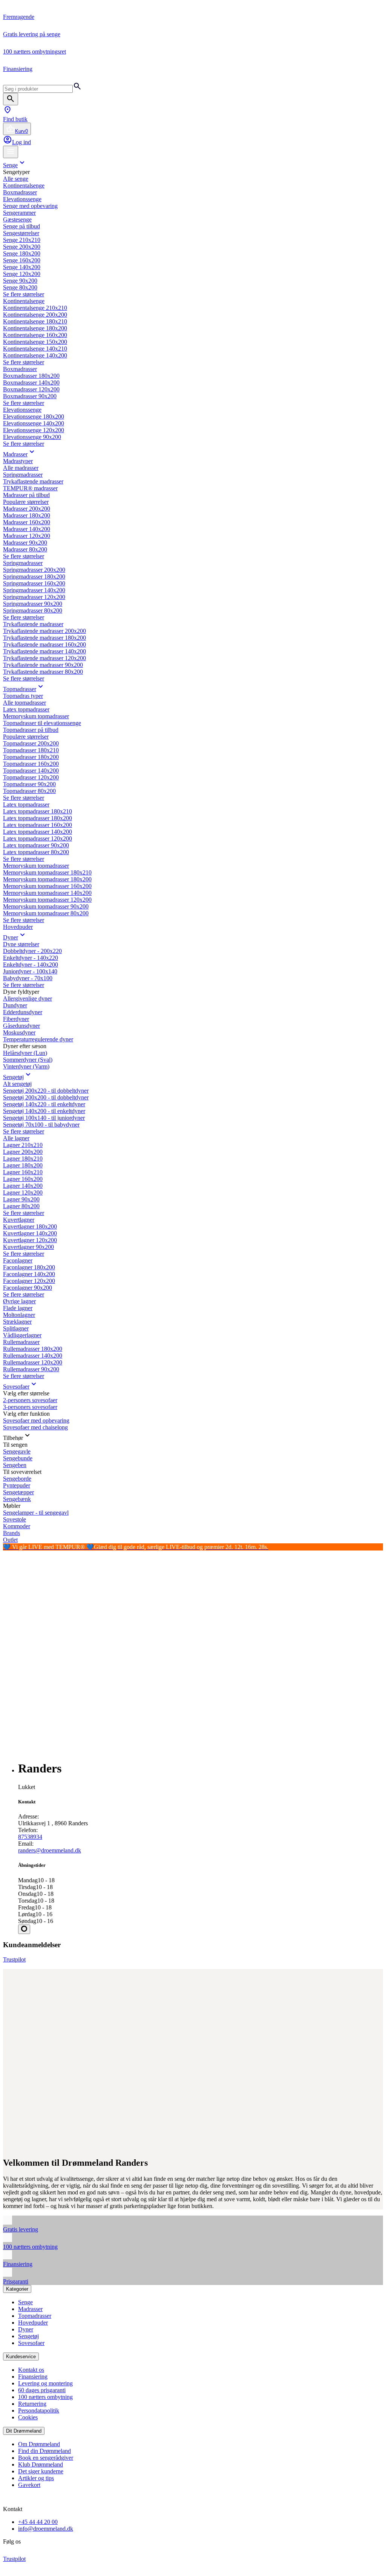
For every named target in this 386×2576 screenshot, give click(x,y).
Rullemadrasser (21, 1342)
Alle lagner (16, 1138)
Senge (10, 165)
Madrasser (15, 454)
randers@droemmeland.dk (50, 1850)
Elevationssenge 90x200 (32, 437)
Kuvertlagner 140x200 (30, 1233)
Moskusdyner (19, 1032)
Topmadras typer (23, 696)
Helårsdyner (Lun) (25, 1053)
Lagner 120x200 (23, 1193)
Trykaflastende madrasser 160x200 (44, 644)
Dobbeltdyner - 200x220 (32, 951)
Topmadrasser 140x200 (31, 771)
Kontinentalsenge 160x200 (35, 335)
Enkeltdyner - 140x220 (31, 958)
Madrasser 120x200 (27, 536)
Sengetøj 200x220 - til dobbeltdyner (46, 1091)
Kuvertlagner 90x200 (28, 1247)
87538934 (30, 1837)
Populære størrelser (26, 502)
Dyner (11, 937)
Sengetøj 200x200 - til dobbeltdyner (46, 1097)
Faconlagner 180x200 (29, 1267)
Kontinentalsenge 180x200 (35, 328)
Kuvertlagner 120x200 (30, 1240)
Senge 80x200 (20, 287)
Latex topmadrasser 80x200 (36, 852)
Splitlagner (16, 1328)
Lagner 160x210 (23, 1172)
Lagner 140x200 (23, 1186)
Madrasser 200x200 (27, 509)
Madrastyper (18, 461)
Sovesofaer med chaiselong (35, 1427)
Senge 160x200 (22, 260)
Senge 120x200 (22, 274)
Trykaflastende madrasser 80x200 (43, 672)
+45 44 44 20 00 (38, 2522)
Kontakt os (31, 2370)
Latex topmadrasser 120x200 (38, 838)
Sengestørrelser (21, 233)
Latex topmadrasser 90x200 (36, 845)
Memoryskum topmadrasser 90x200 (46, 906)
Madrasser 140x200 (27, 529)
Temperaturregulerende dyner (38, 1039)
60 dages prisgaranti (42, 2390)
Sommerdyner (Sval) (28, 1060)
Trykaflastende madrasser (33, 481)
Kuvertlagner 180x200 (30, 1226)
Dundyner (15, 1005)
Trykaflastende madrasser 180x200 (44, 638)
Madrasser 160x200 (27, 522)
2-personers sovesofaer (30, 1400)
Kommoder (17, 1526)
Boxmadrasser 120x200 (31, 389)
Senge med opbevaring (30, 206)
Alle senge (16, 179)
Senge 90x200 (20, 281)
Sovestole (15, 1519)
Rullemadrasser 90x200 (31, 1369)
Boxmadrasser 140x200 (31, 383)
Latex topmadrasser (26, 709)
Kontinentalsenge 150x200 (35, 342)
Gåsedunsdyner (21, 1026)
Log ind (21, 142)
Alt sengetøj (17, 1084)
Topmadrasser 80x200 (29, 791)
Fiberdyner (16, 1019)
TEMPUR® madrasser (30, 488)
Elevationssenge (22, 199)
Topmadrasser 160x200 (31, 764)
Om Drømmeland (39, 2444)
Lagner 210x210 (23, 1145)
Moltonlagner (19, 1315)
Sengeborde (17, 1479)
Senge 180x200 (22, 253)
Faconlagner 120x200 (29, 1281)
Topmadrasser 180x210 (31, 750)
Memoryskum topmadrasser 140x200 (47, 893)
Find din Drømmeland (44, 2451)
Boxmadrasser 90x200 (30, 396)
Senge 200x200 (22, 247)
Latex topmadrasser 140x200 (38, 832)
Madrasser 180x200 (27, 515)
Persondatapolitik (39, 2410)
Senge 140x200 (22, 267)
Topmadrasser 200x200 (31, 743)
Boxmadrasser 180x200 (31, 376)
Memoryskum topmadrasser (36, 716)
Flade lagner (18, 1308)
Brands (11, 1533)
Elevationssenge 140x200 (34, 423)
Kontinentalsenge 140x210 (35, 349)
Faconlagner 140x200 (29, 1274)
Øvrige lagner (19, 1301)
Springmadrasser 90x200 (33, 604)
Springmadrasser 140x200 (34, 590)
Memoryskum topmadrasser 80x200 (46, 913)
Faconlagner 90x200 (28, 1288)
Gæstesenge (17, 219)
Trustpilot (14, 1959)
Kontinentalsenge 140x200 (35, 355)
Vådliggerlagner (22, 1335)
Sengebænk (17, 1499)
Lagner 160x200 (23, 1179)
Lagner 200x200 (23, 1152)
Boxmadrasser (20, 192)
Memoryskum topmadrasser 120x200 (47, 900)
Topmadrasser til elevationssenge (42, 723)
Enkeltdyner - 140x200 (31, 965)
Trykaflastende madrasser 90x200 (43, 665)
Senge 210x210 (22, 240)
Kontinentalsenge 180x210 (35, 321)
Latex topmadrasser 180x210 (38, 811)
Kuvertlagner (19, 1220)
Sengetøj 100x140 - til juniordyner (44, 1118)
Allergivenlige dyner (28, 999)
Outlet (10, 1540)
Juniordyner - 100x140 (30, 971)
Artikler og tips (36, 2478)
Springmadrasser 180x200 (34, 577)
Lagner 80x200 (21, 1206)
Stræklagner (17, 1322)
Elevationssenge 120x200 (34, 430)
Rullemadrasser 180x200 (33, 1349)
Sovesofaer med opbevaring (36, 1420)
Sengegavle (17, 1451)
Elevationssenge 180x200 (34, 417)
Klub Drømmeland (41, 2464)
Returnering (32, 2404)
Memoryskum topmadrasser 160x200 (47, 886)
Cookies (28, 2417)
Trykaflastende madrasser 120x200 (44, 658)
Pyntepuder (17, 1485)
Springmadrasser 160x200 (34, 583)
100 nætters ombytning (45, 2397)
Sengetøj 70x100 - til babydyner (41, 1125)
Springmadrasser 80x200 (33, 611)
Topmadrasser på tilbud (31, 730)
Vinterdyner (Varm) (26, 1066)
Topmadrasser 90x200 (29, 784)
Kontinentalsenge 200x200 (35, 315)
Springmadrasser (23, 475)
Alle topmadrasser (25, 703)
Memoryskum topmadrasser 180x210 (47, 872)
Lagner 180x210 (23, 1159)
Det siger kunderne (41, 2471)
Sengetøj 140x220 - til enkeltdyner (44, 1104)
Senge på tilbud (21, 226)
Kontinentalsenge (24, 186)
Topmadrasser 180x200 (31, 757)
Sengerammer (19, 213)
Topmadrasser (20, 689)
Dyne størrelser (21, 944)
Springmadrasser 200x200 (34, 570)
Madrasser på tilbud (26, 495)
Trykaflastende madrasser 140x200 (44, 651)
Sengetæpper (18, 1492)
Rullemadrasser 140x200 (33, 1356)
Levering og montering (45, 2383)
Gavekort (29, 2485)
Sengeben (15, 1465)
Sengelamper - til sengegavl (36, 1513)
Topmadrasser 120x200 (31, 777)
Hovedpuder (18, 927)
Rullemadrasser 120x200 (33, 1362)
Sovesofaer (16, 1387)
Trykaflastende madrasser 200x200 (44, 631)
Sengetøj (13, 1077)
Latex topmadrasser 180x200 (38, 818)
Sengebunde (18, 1458)
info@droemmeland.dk (46, 2529)
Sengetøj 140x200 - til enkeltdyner (44, 1111)
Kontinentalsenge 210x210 (35, 308)
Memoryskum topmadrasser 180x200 (47, 879)
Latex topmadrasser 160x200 (38, 825)
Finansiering (33, 2377)
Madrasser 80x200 (25, 549)
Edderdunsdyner (23, 1012)
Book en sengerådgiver (46, 2458)
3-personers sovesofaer (30, 1407)
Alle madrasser (21, 468)
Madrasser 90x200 (25, 543)
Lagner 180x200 (23, 1165)
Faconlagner (18, 1260)
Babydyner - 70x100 (28, 978)
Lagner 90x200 (21, 1199)
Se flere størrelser (24, 294)
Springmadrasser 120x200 (34, 597)
